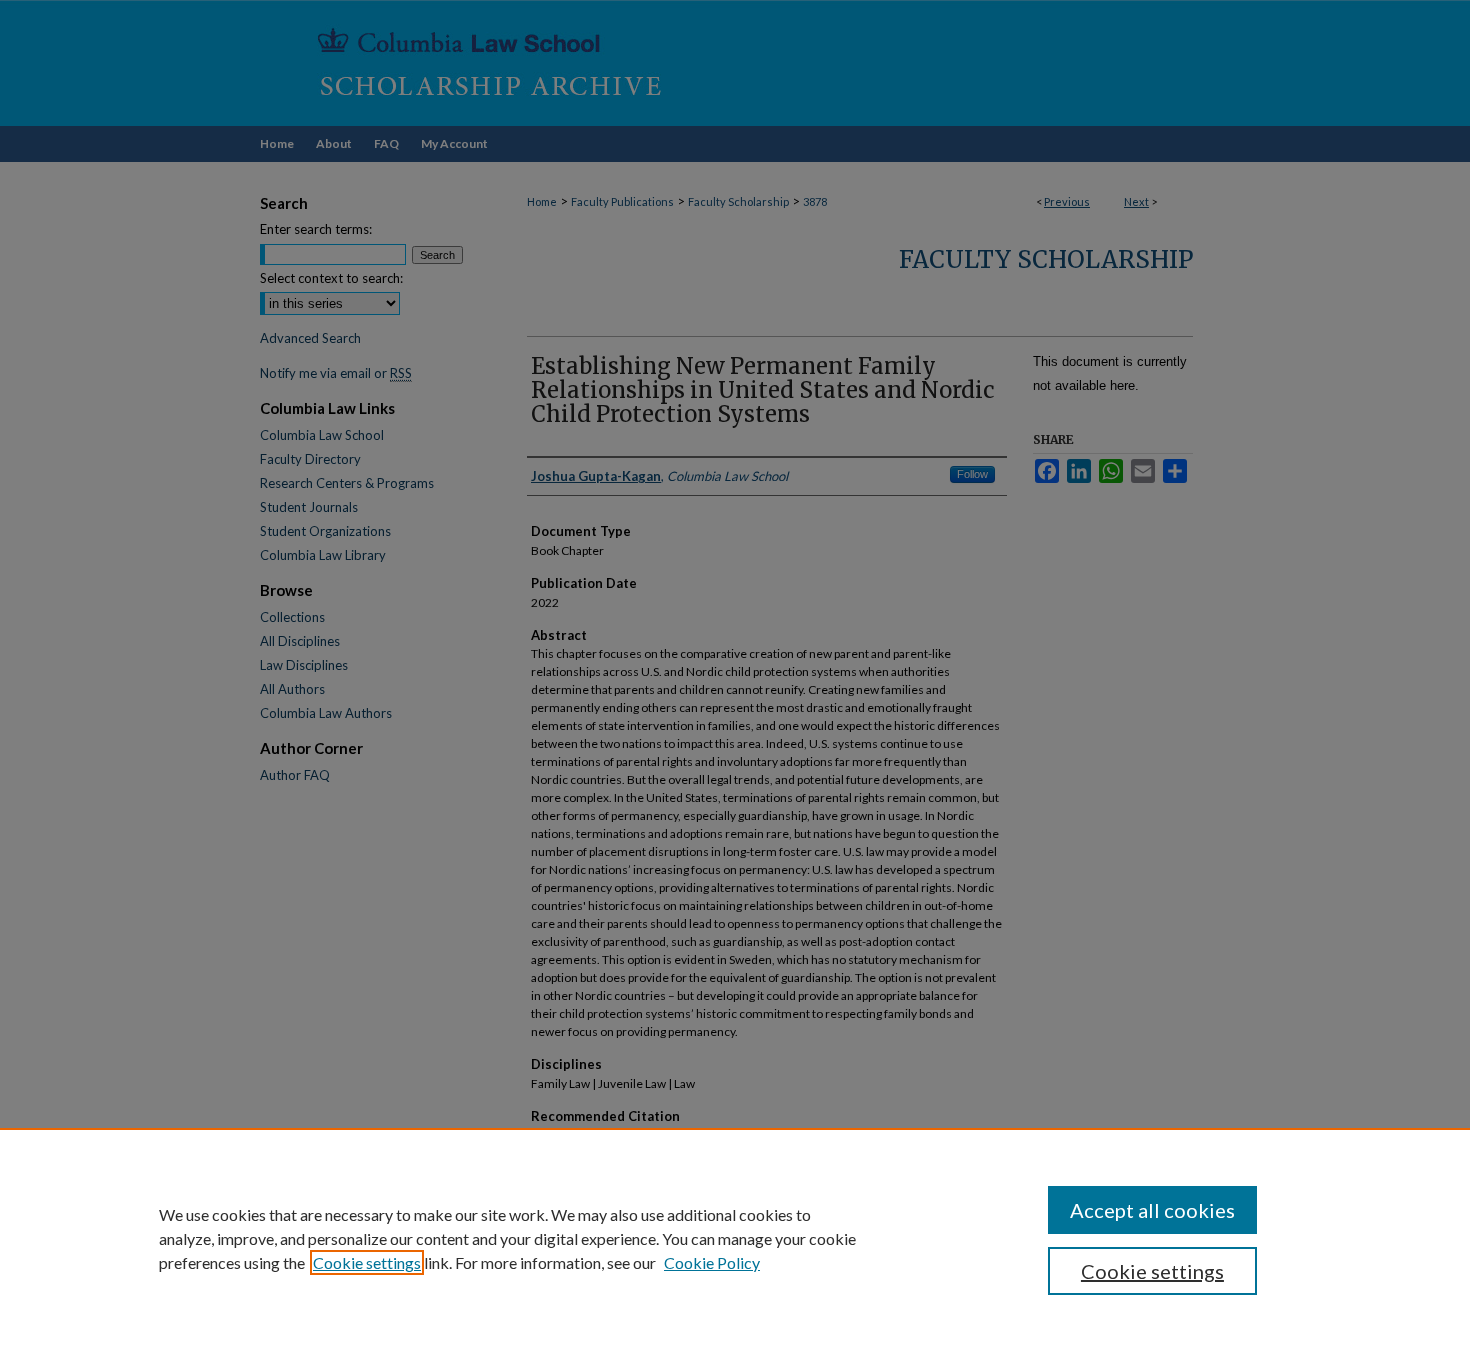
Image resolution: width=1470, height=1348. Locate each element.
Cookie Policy (712, 1262)
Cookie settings (367, 1262)
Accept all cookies (1152, 1210)
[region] (735, 1238)
